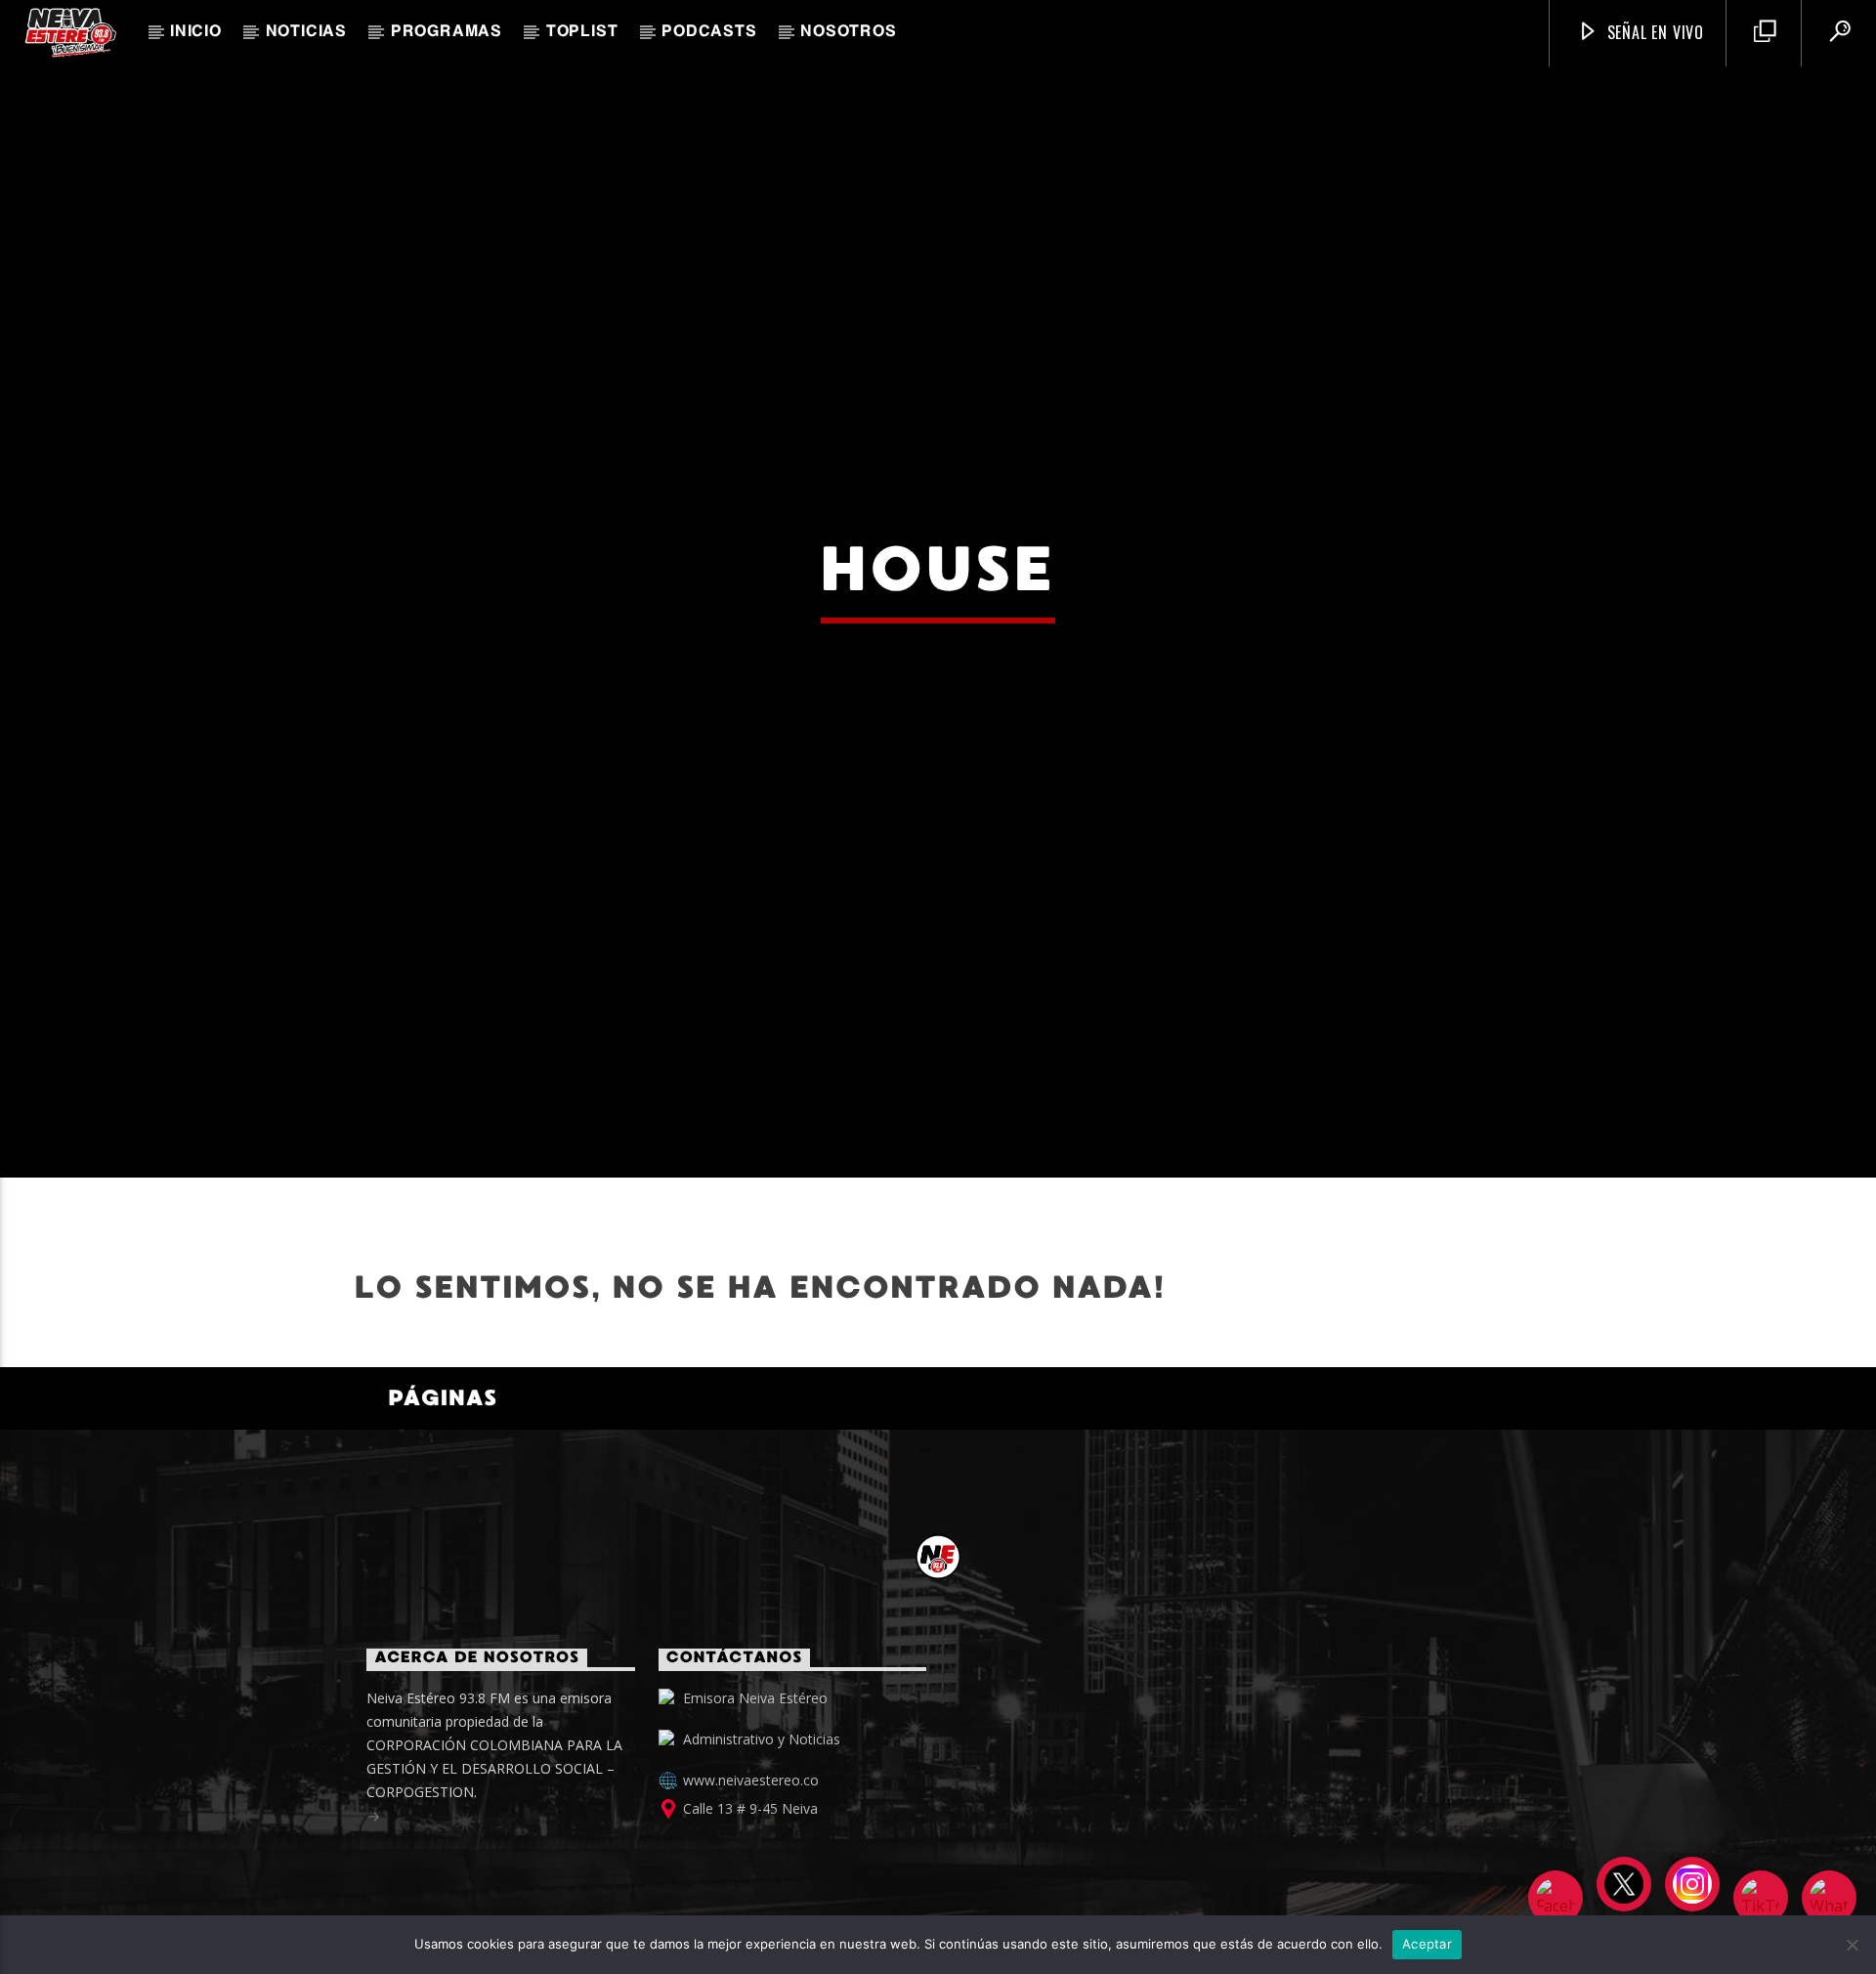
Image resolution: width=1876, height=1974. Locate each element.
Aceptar (1427, 1944)
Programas (447, 32)
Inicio (196, 32)
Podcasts (709, 32)
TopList (582, 32)
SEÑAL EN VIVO (1653, 32)
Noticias (306, 32)
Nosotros (848, 32)
